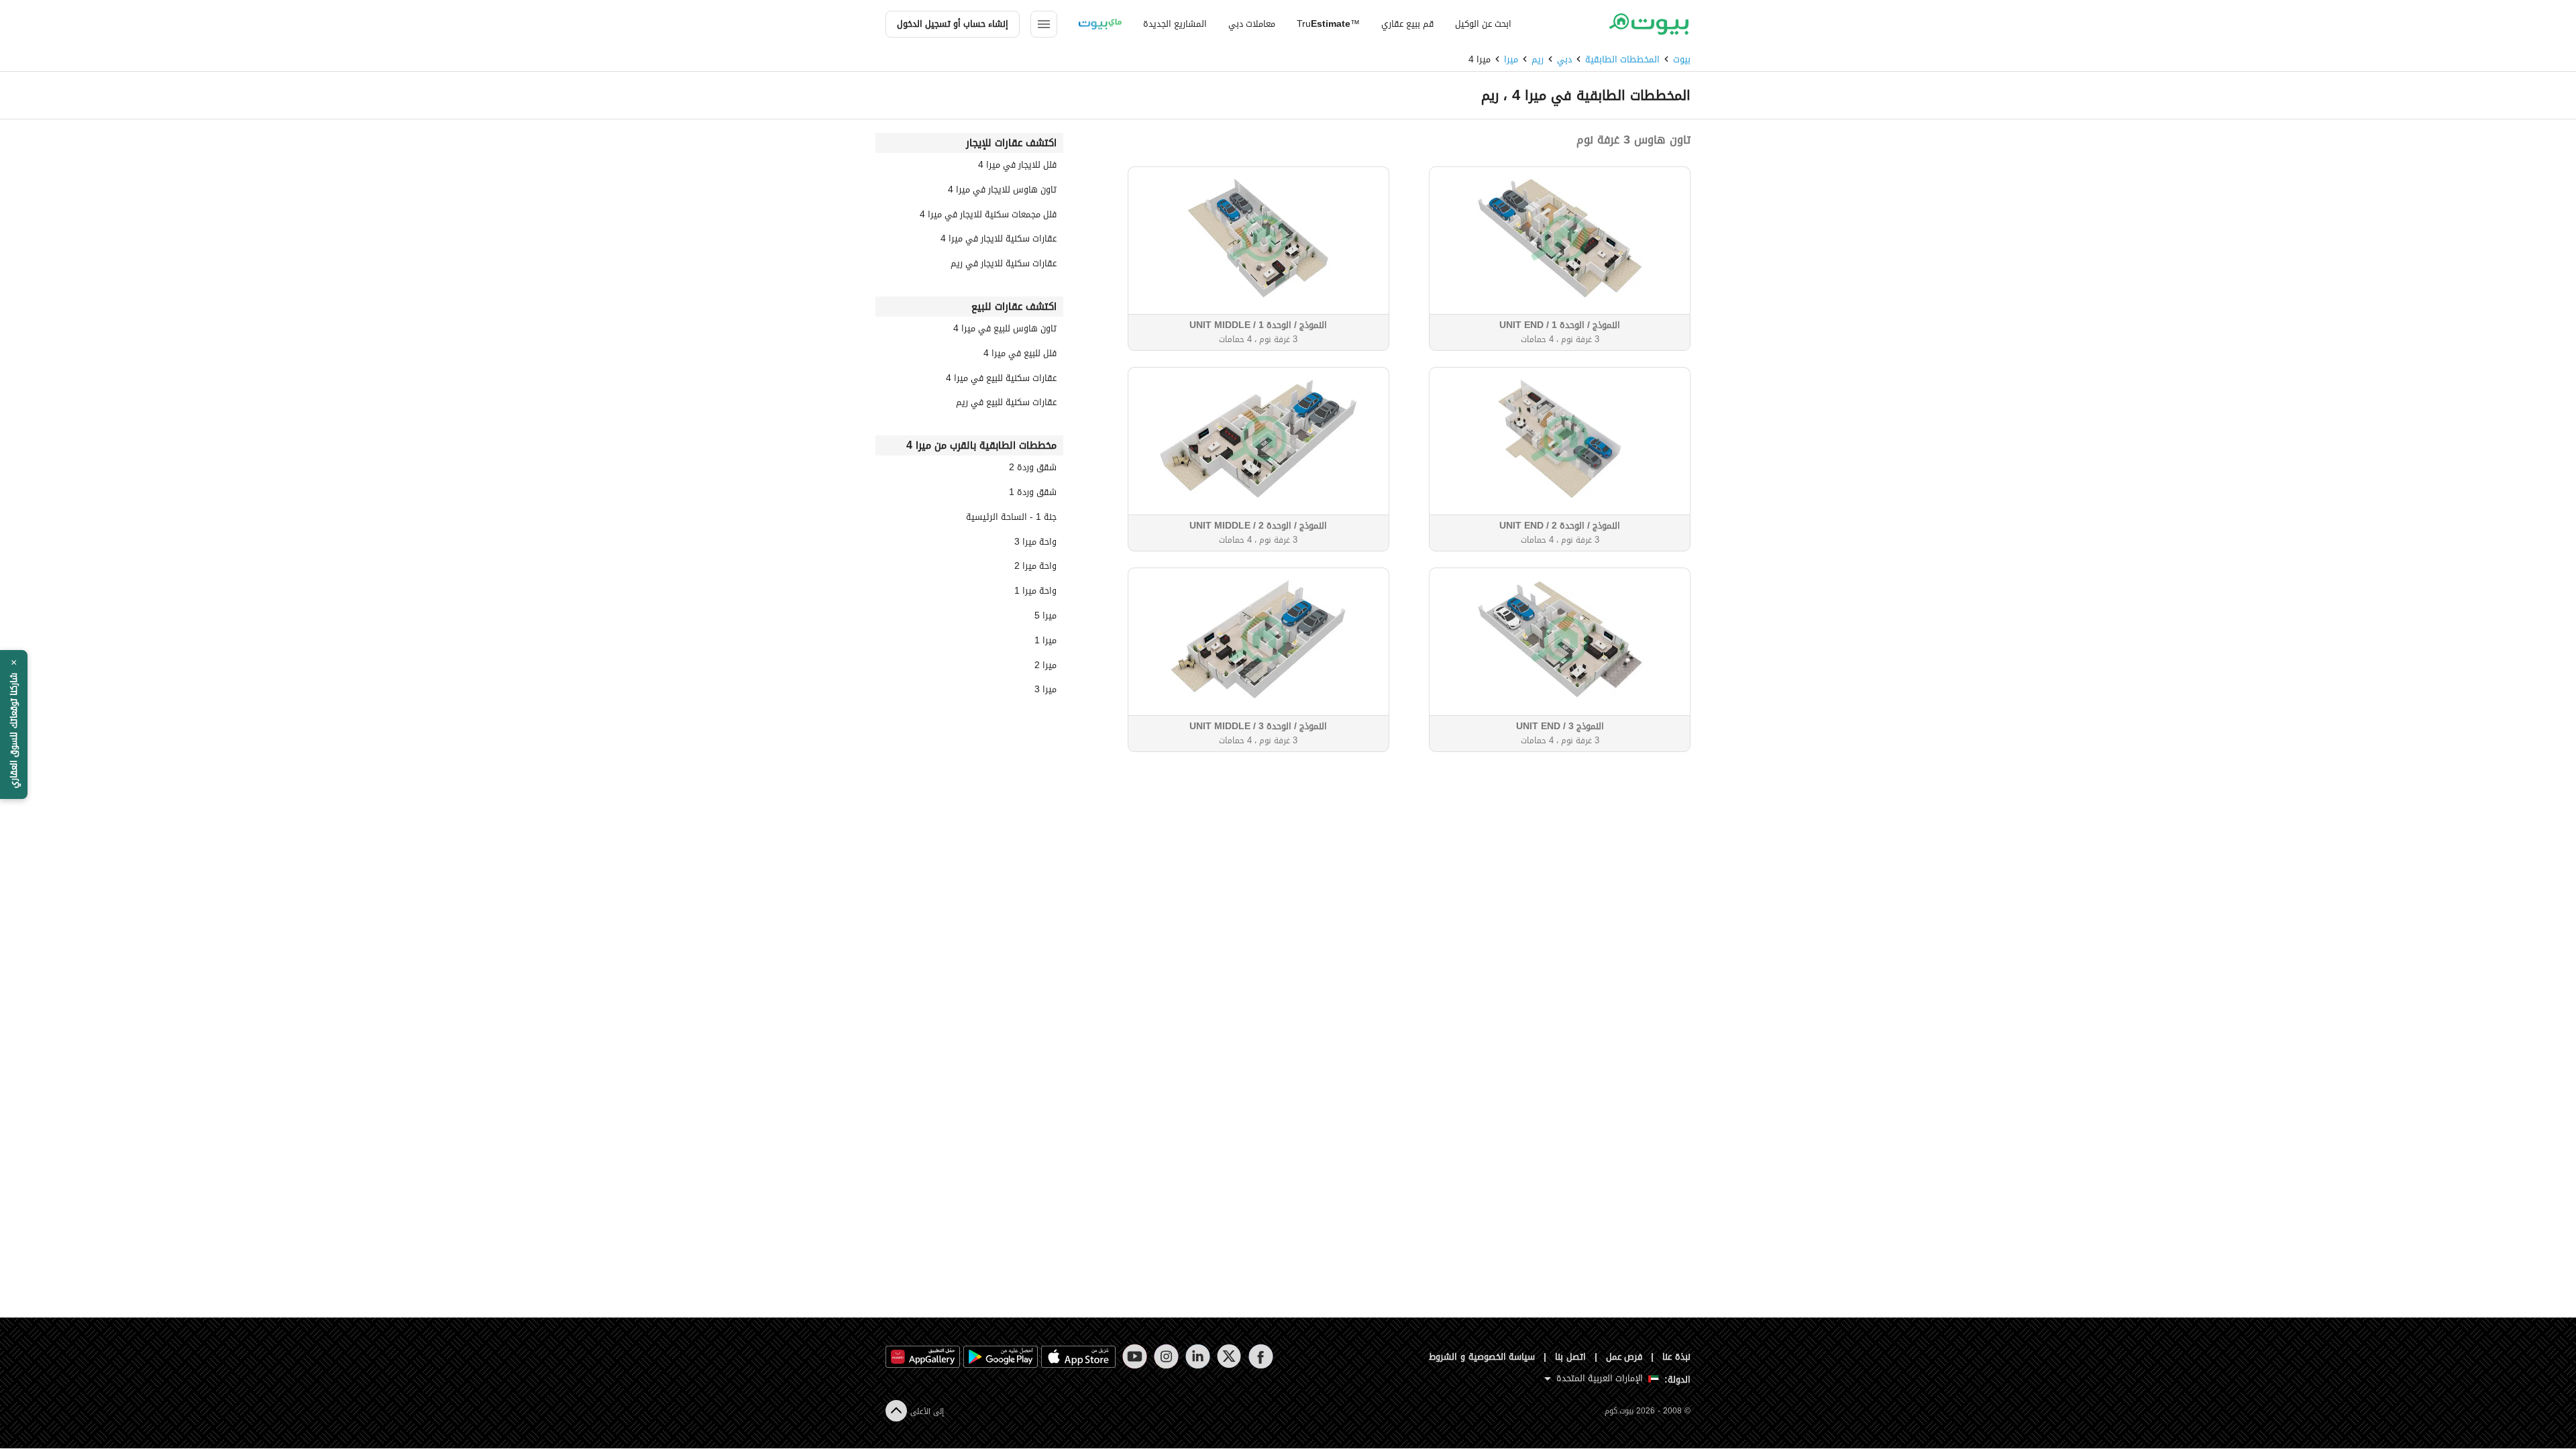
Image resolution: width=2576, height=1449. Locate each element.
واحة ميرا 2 (1035, 568)
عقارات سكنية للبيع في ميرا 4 (1001, 380)
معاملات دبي (1252, 24)
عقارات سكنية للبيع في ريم (1006, 404)
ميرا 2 (1045, 667)
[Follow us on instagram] (1166, 1356)
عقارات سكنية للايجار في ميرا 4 (999, 240)
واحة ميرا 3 (1035, 544)
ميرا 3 (1045, 691)
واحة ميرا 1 (1035, 593)
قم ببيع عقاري (1407, 24)
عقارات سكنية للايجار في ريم (1004, 265)
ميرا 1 (1045, 642)
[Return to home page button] (1649, 24)
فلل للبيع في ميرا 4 (1020, 355)
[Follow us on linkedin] (1198, 1356)
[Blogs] (1100, 24)
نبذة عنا (1676, 1357)
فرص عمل (1624, 1357)
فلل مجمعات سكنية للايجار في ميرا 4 (988, 216)
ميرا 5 (1045, 618)
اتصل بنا (1570, 1357)
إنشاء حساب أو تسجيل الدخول (953, 24)
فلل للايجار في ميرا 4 (1017, 167)
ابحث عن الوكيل (1483, 24)
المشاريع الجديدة (1175, 24)
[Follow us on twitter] (1229, 1356)
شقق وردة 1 (1033, 494)
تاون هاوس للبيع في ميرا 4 (1005, 330)
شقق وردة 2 (1033, 469)
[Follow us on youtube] (1135, 1356)
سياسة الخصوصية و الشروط (1482, 1357)
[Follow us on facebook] (1261, 1356)
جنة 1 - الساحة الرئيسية (1011, 519)
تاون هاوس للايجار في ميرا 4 (1002, 192)
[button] (14, 724)
